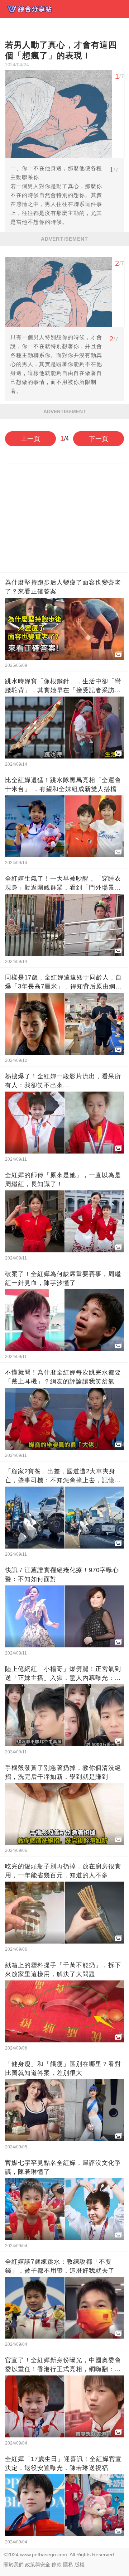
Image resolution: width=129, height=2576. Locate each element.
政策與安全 (38, 2565)
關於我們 (14, 2565)
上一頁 (30, 439)
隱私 (68, 2565)
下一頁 (99, 439)
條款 (57, 2565)
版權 (80, 2565)
